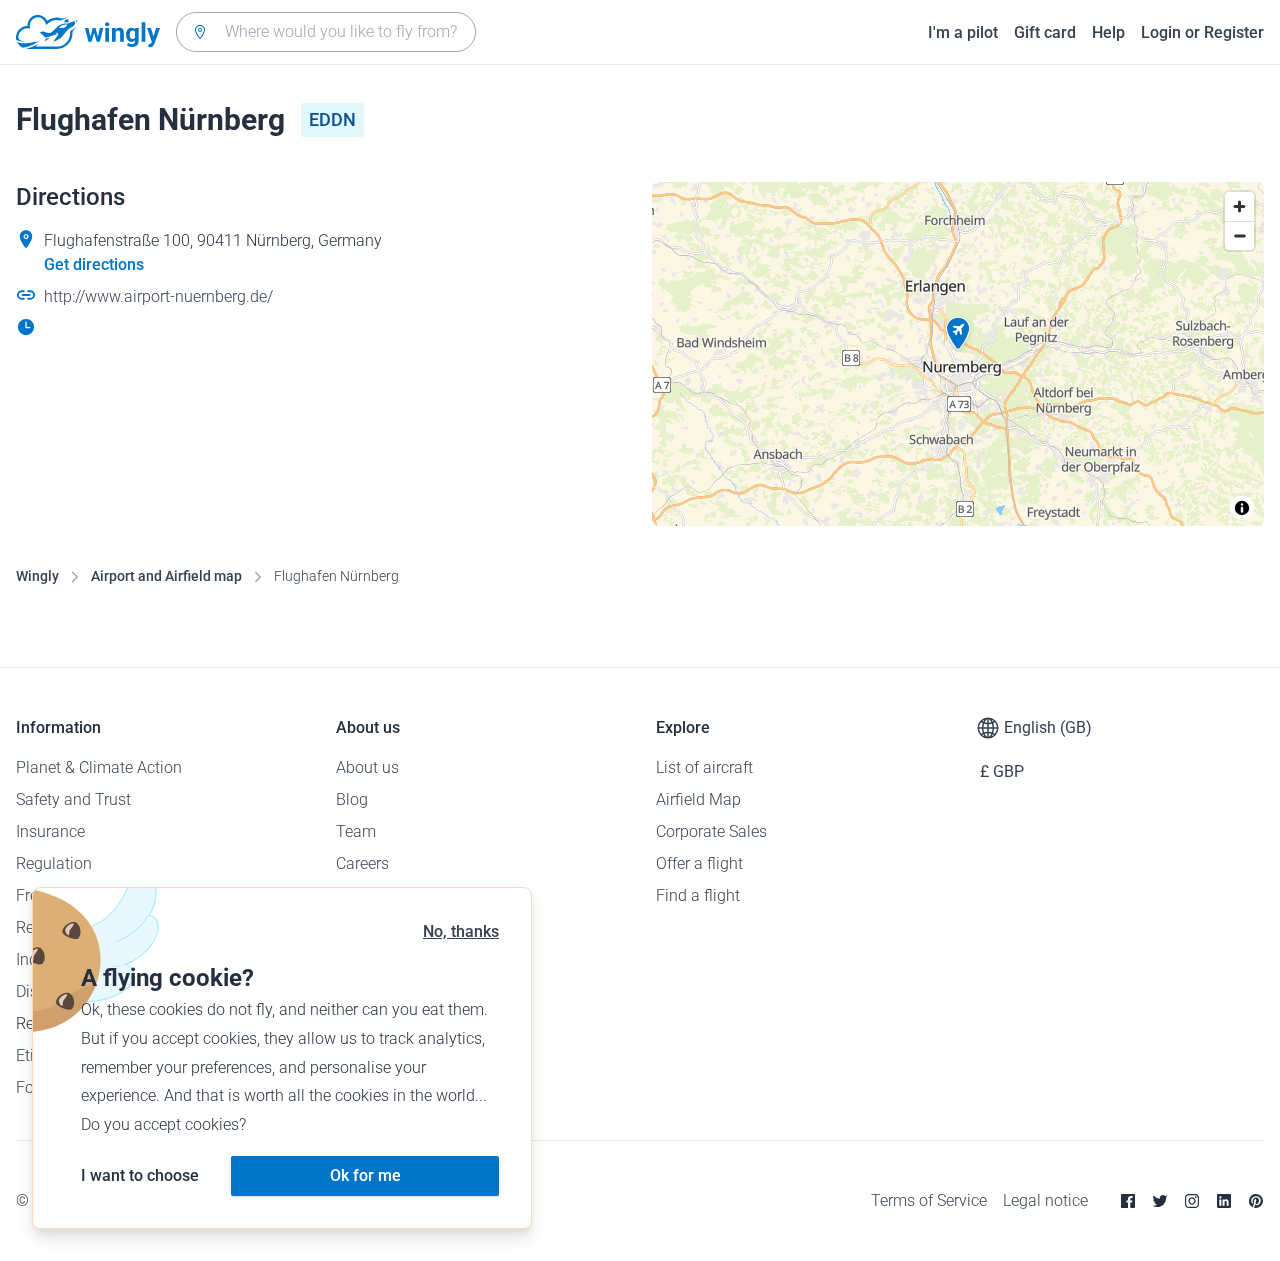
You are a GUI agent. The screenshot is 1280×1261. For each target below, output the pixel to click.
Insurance (50, 831)
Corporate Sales (711, 831)
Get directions (94, 264)
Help (1108, 32)
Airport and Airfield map (166, 576)
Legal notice (1045, 1200)
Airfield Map (698, 799)
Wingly (37, 576)
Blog (352, 799)
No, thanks (461, 931)
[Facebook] (1128, 1201)
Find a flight (698, 895)
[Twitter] (1160, 1201)
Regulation (54, 863)
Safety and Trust (73, 799)
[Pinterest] (1256, 1201)
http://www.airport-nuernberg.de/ (158, 296)
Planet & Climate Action (99, 767)
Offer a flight (699, 863)
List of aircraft (704, 767)
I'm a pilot (963, 32)
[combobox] (326, 32)
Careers (362, 863)
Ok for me (365, 1175)
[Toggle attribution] (1242, 508)
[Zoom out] (1239, 235)
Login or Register (1202, 32)
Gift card (1045, 32)
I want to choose (140, 1175)
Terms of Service (929, 1200)
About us (367, 767)
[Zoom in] (1239, 206)
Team (356, 831)
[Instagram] (1192, 1201)
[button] (958, 334)
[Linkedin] (1224, 1201)
